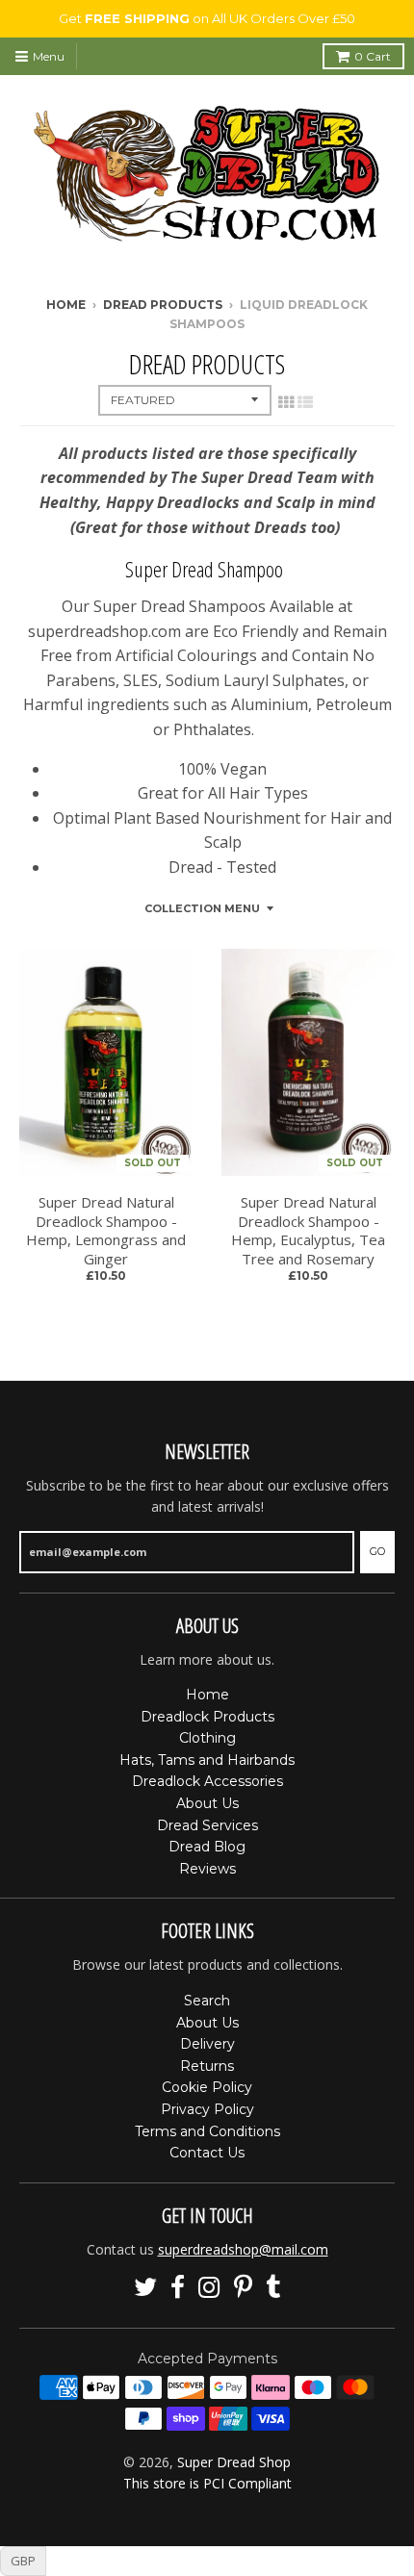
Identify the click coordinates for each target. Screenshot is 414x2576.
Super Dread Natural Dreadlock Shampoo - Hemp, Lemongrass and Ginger (106, 1231)
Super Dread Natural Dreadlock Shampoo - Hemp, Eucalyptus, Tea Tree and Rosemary (308, 1231)
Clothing (207, 1738)
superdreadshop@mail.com (243, 2249)
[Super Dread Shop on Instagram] (209, 2288)
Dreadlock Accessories (207, 1781)
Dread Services (207, 1825)
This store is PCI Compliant (207, 2483)
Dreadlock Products (207, 1717)
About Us (207, 1803)
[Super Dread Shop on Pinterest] (243, 2288)
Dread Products (163, 305)
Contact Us (207, 2153)
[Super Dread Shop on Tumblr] (273, 2288)
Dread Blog (207, 1847)
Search (207, 2001)
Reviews (207, 1869)
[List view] (305, 402)
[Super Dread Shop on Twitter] (145, 2288)
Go (377, 1551)
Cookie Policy (207, 2087)
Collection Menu (202, 908)
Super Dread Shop (234, 2462)
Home (66, 305)
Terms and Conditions (207, 2131)
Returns (207, 2066)
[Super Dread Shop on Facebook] (178, 2288)
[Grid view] (286, 402)
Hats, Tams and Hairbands (207, 1760)
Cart (373, 56)
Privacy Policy (207, 2109)
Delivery (207, 2044)
